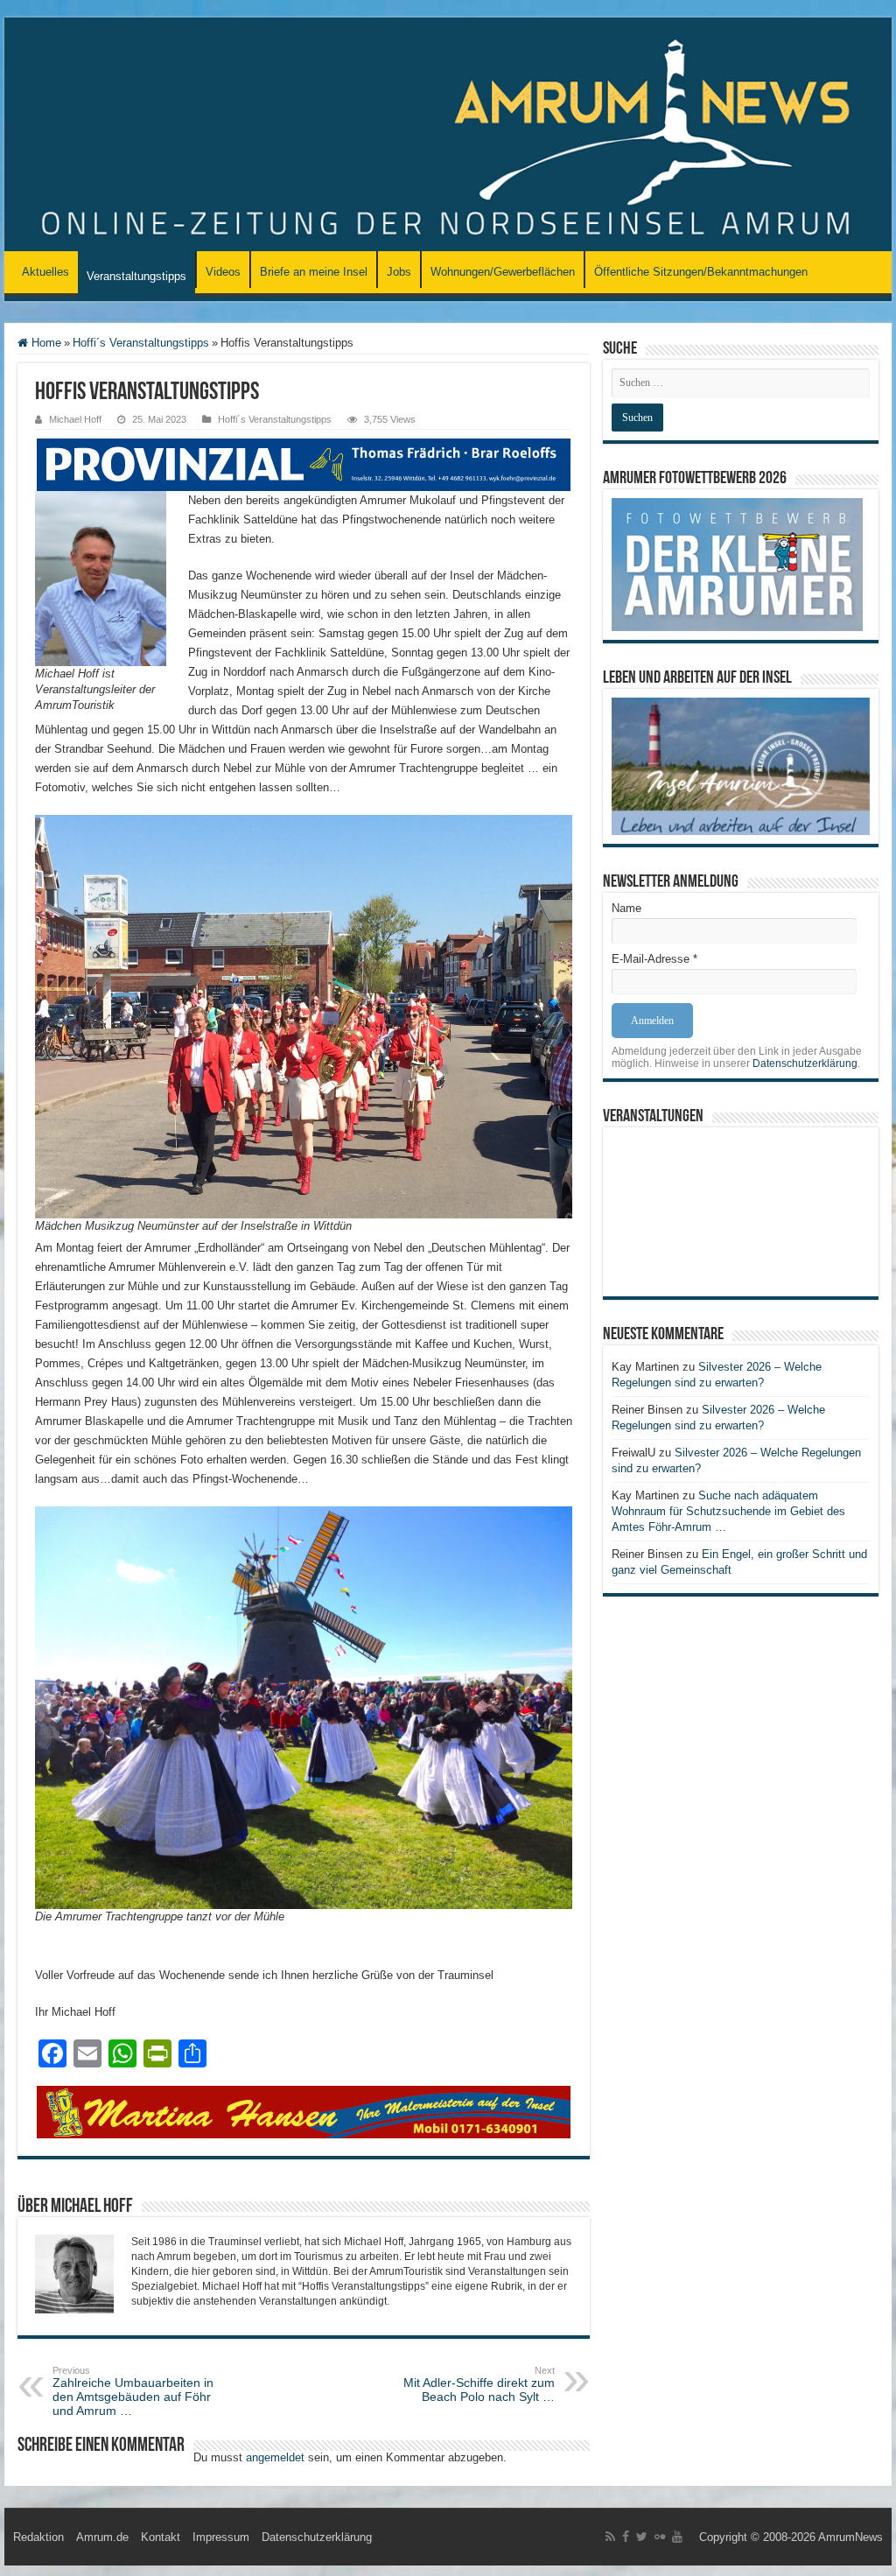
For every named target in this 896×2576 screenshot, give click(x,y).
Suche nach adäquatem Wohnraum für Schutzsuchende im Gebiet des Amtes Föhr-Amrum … (728, 1511)
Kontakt (161, 2537)
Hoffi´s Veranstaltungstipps (141, 343)
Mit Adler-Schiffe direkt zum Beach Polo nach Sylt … (479, 2384)
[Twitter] (642, 2537)
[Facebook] (626, 2537)
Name (626, 908)
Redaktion (38, 2537)
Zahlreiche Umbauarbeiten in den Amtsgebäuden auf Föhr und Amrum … (133, 2391)
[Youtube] (677, 2537)
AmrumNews (850, 2537)
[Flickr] (660, 2537)
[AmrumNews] (448, 136)
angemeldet (275, 2457)
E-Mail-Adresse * (654, 959)
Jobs (399, 272)
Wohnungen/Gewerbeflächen (503, 272)
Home (45, 343)
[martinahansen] (304, 2112)
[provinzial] (304, 463)
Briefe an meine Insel (314, 272)
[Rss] (610, 2537)
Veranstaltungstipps (136, 276)
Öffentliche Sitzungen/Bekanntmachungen (701, 272)
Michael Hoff (75, 419)
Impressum (221, 2537)
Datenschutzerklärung (805, 1063)
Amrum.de (102, 2537)
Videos (223, 272)
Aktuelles (45, 272)
